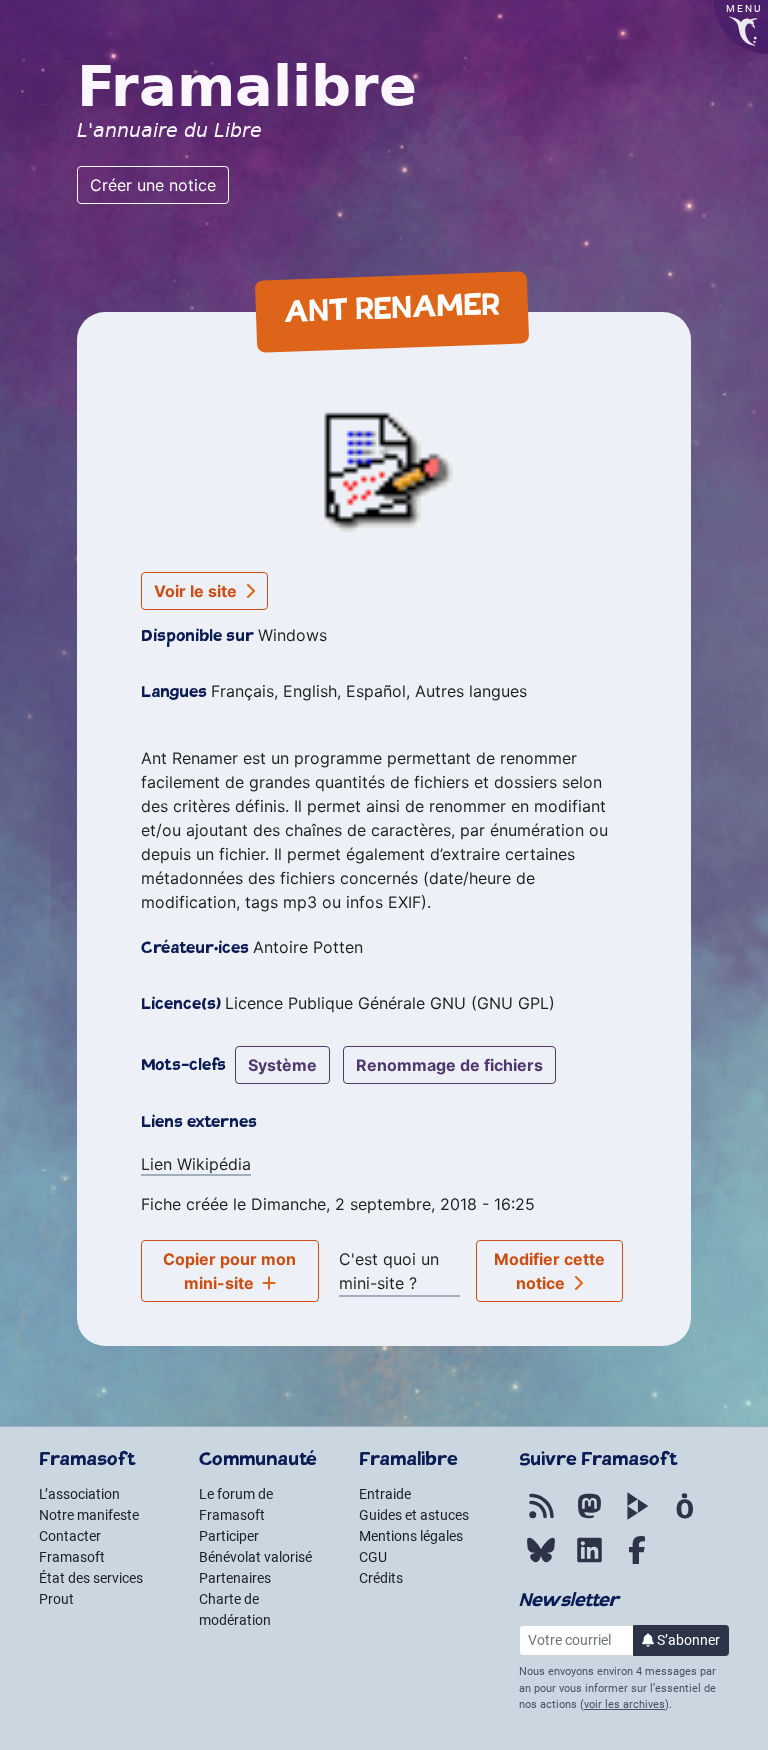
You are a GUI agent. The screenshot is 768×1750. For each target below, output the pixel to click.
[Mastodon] (589, 1517)
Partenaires (235, 1578)
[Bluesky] (541, 1561)
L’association (79, 1494)
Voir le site (197, 591)
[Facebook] (637, 1561)
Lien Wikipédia (196, 1164)
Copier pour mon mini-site (229, 1271)
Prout (56, 1599)
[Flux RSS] (541, 1517)
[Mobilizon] (685, 1517)
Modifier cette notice (549, 1271)
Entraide (385, 1494)
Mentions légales (411, 1536)
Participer (229, 1536)
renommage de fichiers (449, 1065)
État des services (91, 1578)
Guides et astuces (414, 1515)
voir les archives (624, 1704)
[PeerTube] (637, 1517)
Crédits (381, 1578)
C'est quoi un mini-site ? (389, 1271)
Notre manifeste (89, 1515)
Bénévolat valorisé (255, 1557)
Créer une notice (153, 185)
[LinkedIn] (589, 1561)
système (282, 1065)
